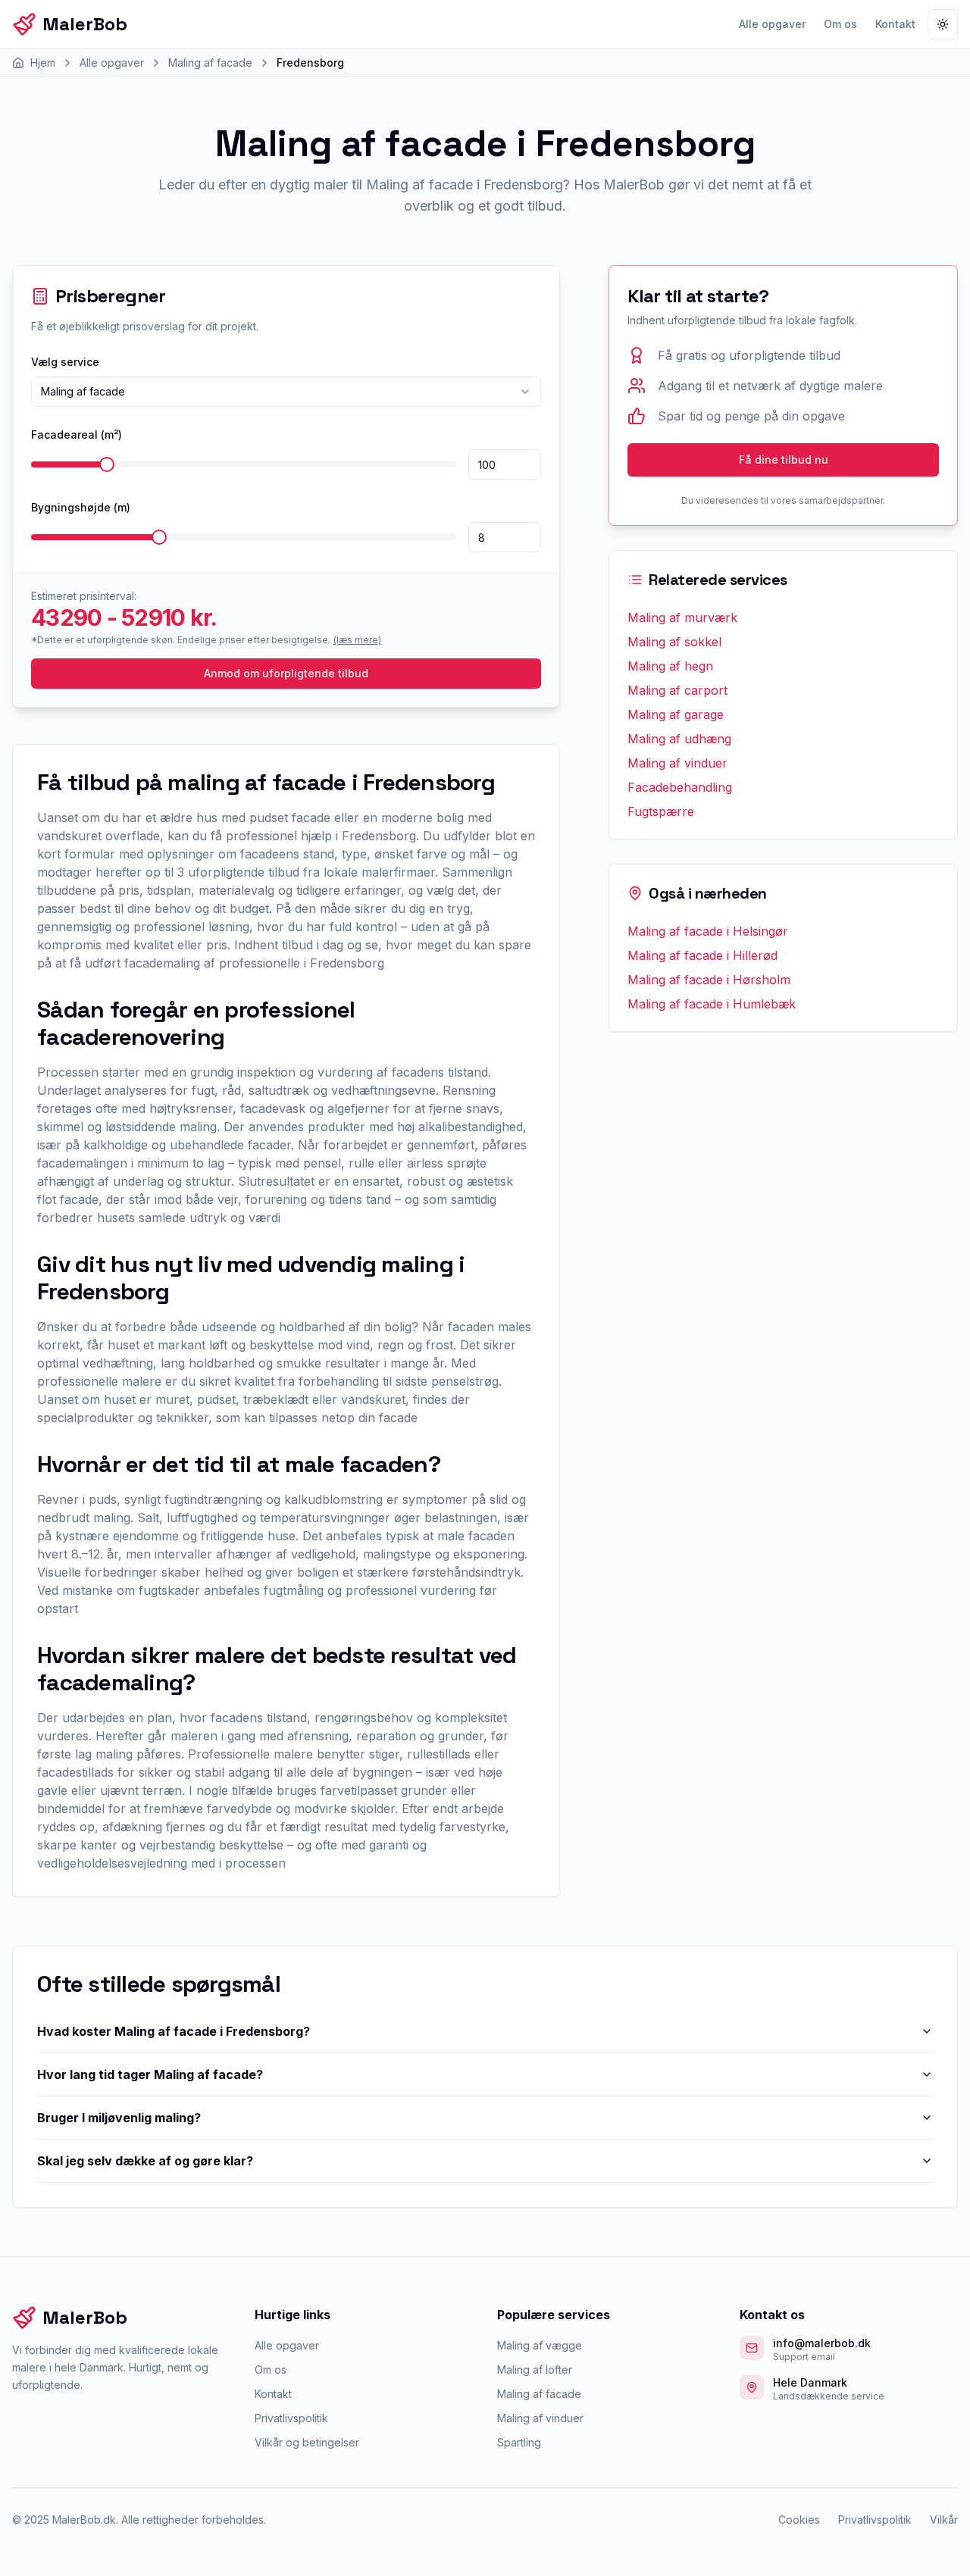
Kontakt (895, 24)
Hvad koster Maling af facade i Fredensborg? (174, 2031)
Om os (840, 24)
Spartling (519, 2442)
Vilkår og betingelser (307, 2442)
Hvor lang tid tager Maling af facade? (150, 2074)
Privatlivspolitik (291, 2418)
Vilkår (944, 2520)
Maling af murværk (682, 617)
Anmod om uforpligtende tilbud (286, 673)
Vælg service (65, 362)
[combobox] (286, 392)
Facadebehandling (680, 787)
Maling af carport (677, 690)
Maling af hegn (670, 666)
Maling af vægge (540, 2345)
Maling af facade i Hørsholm (709, 980)
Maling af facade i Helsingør (708, 931)
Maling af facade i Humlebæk (712, 1004)
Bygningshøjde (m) (81, 507)
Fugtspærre (661, 811)
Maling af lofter (535, 2370)
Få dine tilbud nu (784, 460)
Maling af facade (539, 2394)
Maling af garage (676, 714)
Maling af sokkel (674, 642)
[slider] (107, 464)
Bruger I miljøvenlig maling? (119, 2118)
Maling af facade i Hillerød (702, 955)
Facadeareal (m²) (77, 435)
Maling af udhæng (679, 739)
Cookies (799, 2520)
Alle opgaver (772, 24)
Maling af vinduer (677, 763)
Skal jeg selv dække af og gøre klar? (145, 2161)
